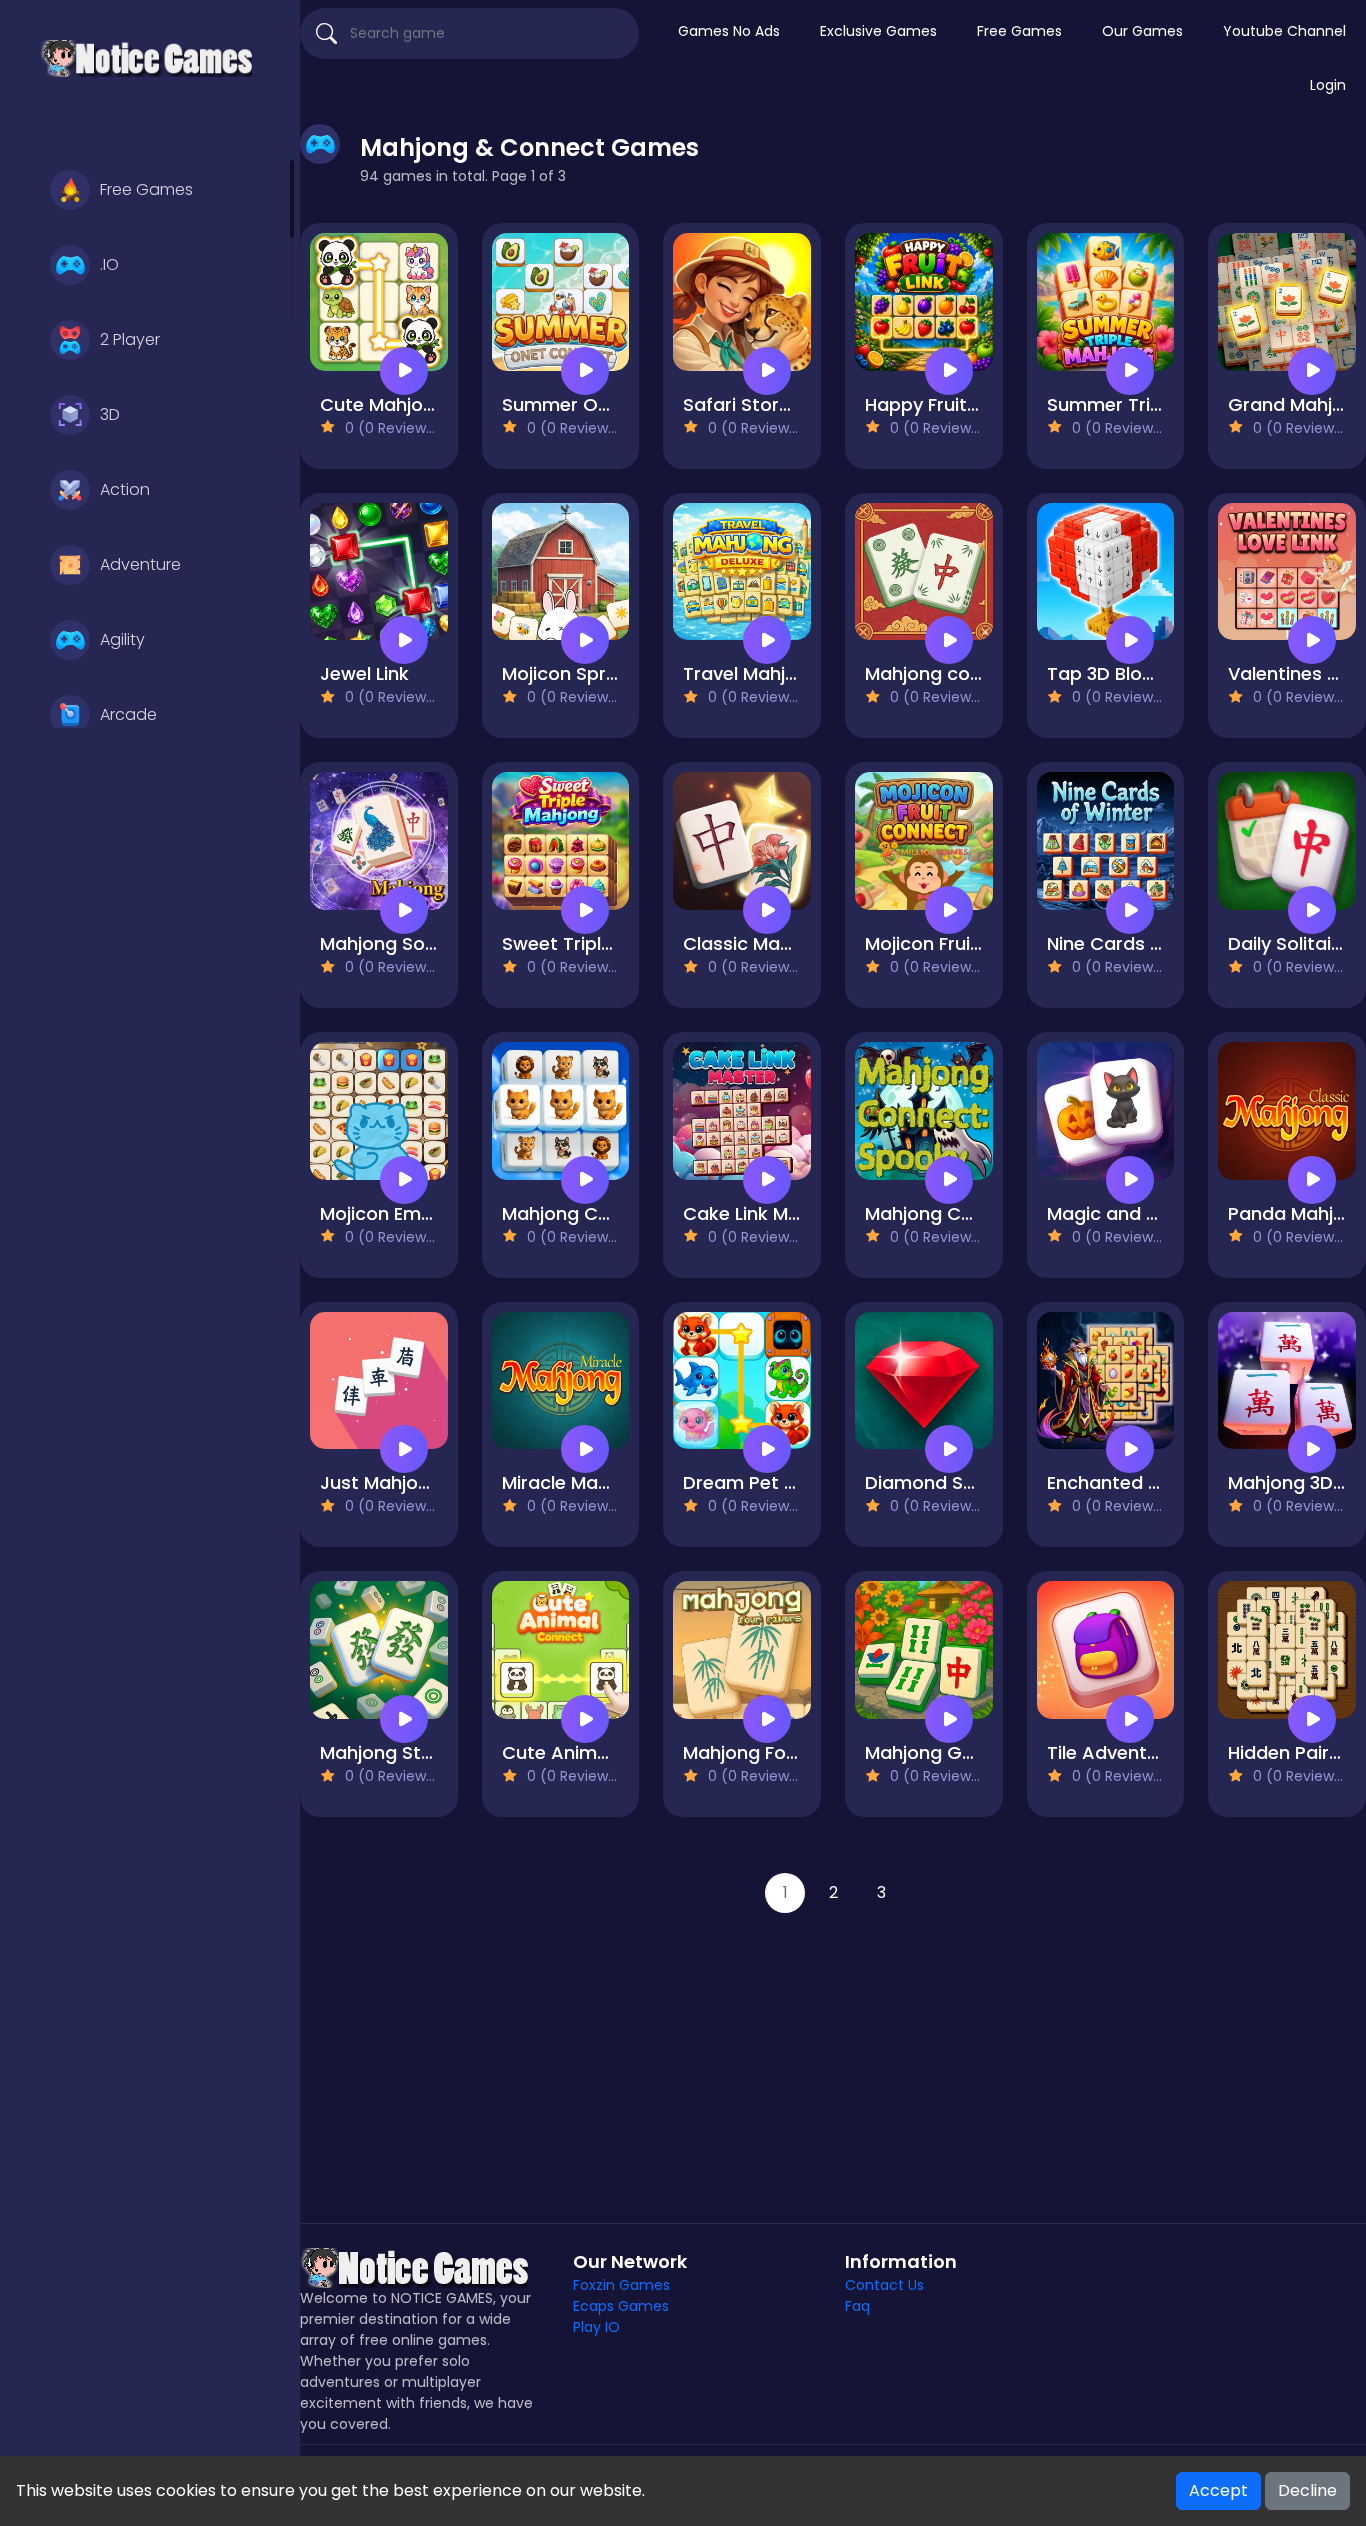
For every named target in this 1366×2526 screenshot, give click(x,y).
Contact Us (884, 2285)
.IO (109, 264)
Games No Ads (729, 31)
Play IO (596, 2327)
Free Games (146, 189)
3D (110, 414)
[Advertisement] (833, 2053)
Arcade (128, 714)
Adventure (140, 564)
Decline (1307, 2490)
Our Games (1142, 31)
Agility (122, 639)
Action (125, 489)
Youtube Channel (1284, 31)
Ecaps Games (621, 2306)
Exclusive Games (878, 31)
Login (1328, 85)
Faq (857, 2306)
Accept (1218, 2490)
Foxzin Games (621, 2285)
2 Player (130, 339)
